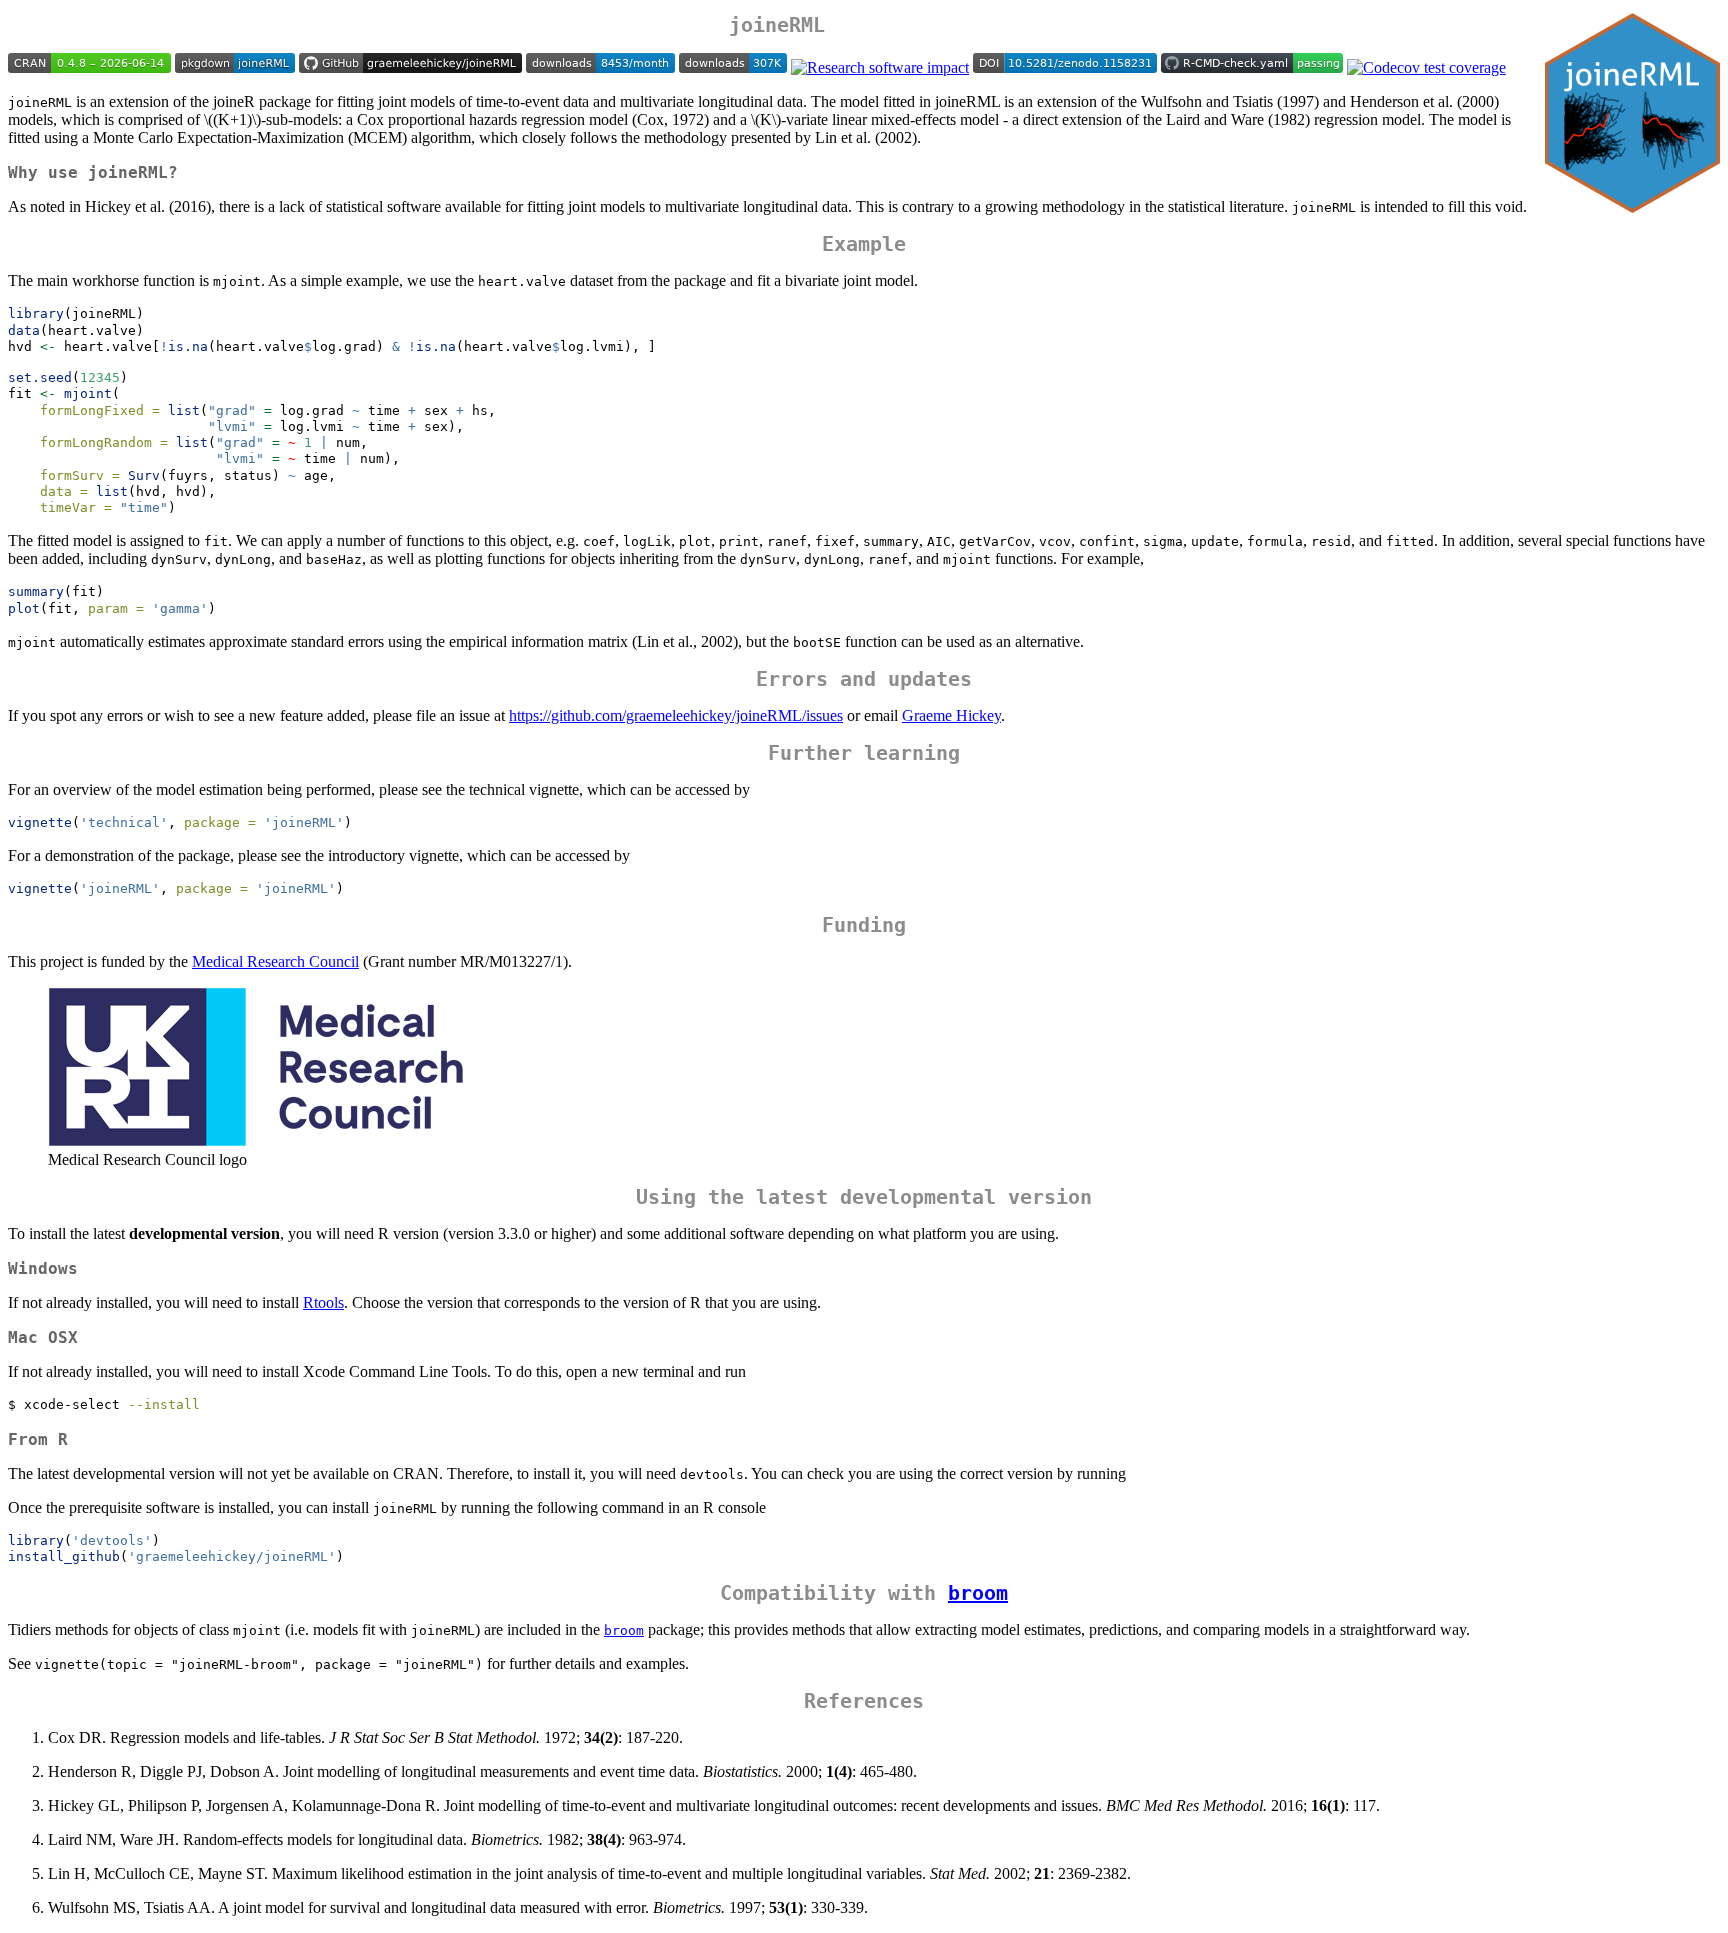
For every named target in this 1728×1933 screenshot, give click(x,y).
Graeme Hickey (951, 715)
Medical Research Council (275, 961)
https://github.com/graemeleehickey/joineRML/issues (676, 715)
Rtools (323, 1302)
